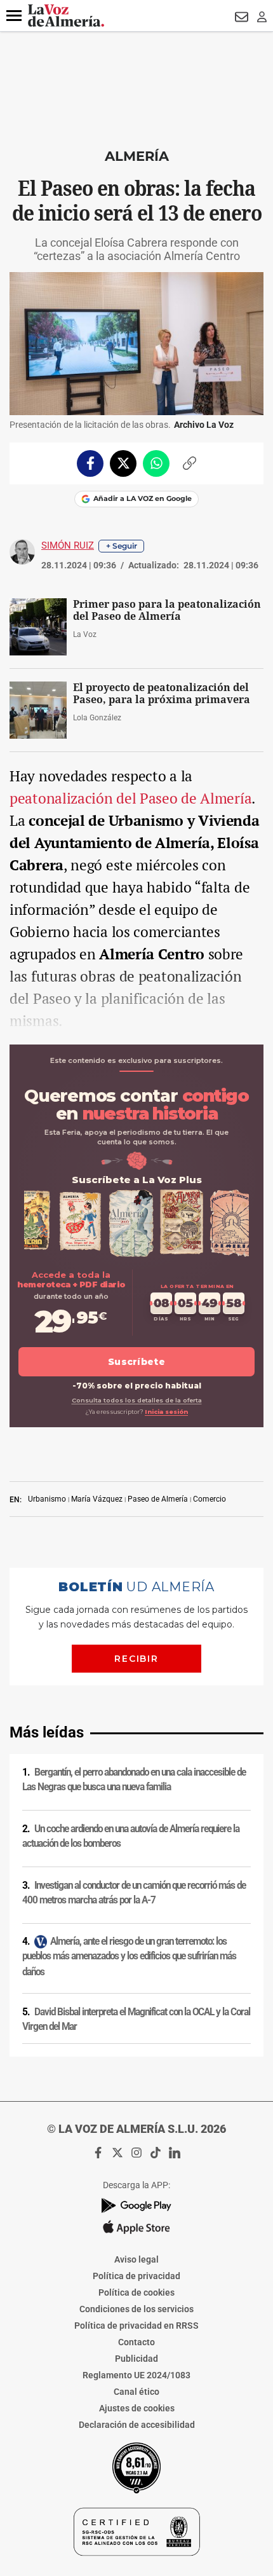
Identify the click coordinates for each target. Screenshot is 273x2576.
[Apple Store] (136, 2227)
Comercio (210, 1499)
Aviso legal (136, 2259)
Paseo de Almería (158, 1499)
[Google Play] (136, 2206)
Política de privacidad (136, 2276)
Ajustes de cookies (137, 2408)
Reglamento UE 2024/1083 (136, 2375)
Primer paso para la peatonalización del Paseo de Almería (167, 610)
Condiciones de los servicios (136, 2309)
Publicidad (136, 2359)
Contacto (136, 2342)
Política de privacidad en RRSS (136, 2326)
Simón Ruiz (68, 545)
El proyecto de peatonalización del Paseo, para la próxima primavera (162, 694)
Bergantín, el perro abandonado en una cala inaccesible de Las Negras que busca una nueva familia (134, 1780)
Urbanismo (47, 1499)
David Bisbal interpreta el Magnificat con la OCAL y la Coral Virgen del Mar (136, 2019)
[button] (14, 16)
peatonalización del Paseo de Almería (130, 798)
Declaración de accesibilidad (137, 2425)
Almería (137, 156)
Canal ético (136, 2392)
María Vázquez (97, 1499)
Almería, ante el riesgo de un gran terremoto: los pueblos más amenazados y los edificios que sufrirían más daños (129, 1956)
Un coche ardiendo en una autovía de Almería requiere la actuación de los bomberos (131, 1836)
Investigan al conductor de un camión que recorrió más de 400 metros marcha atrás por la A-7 (134, 1893)
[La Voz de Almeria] (66, 16)
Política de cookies (136, 2292)
